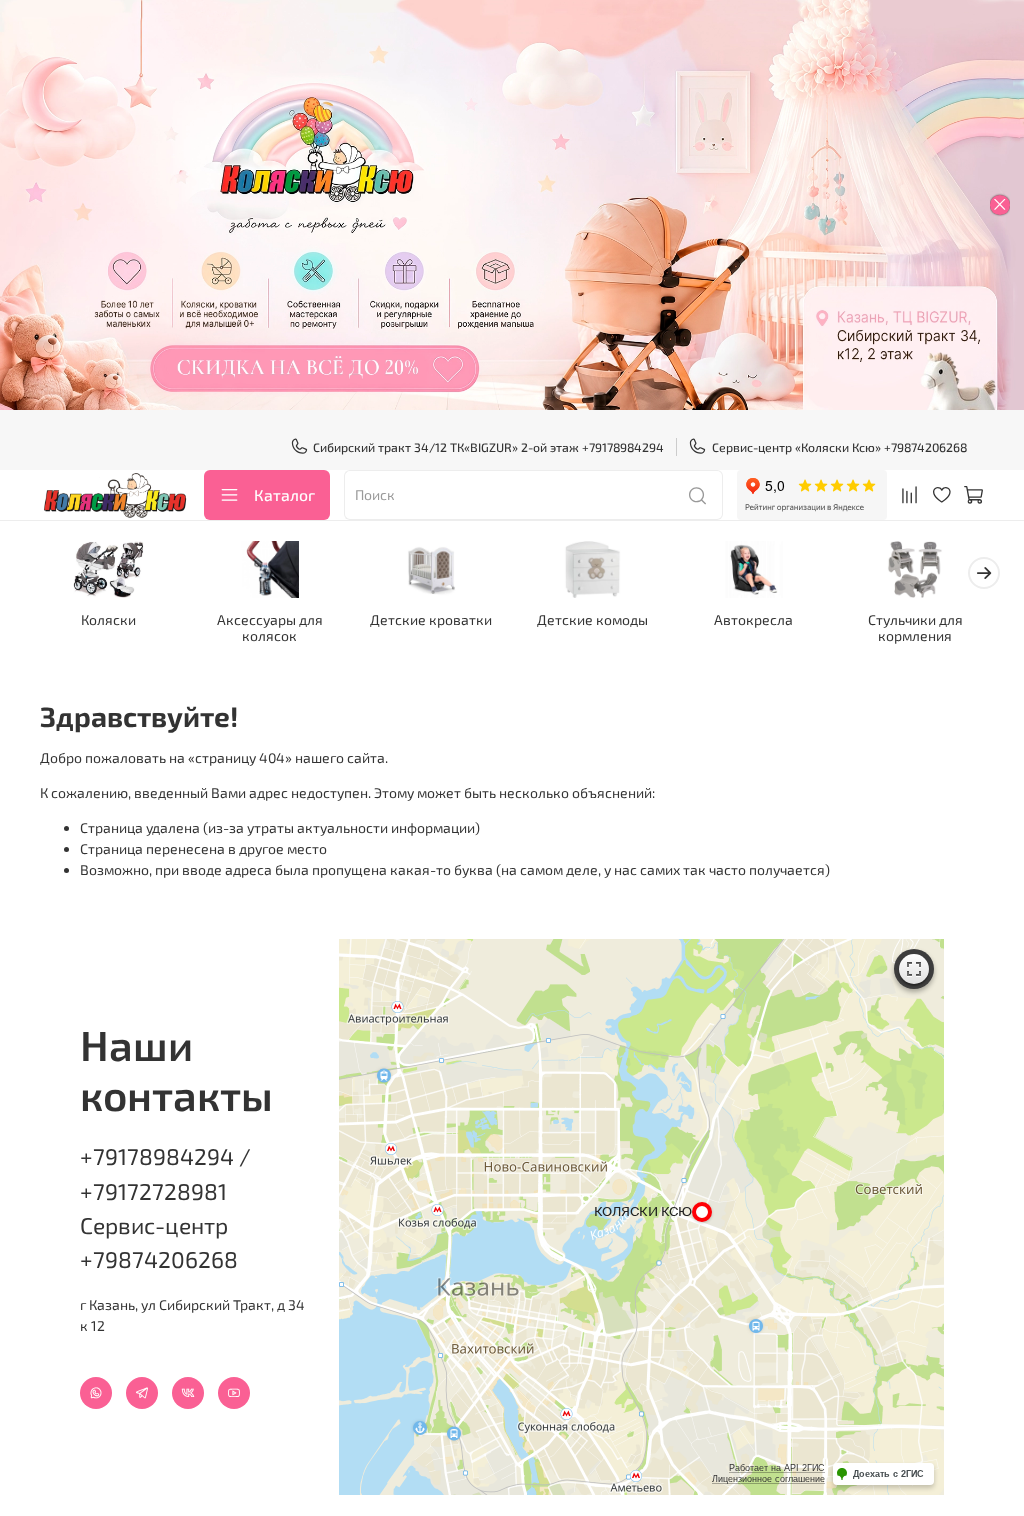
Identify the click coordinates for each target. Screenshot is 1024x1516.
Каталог (284, 494)
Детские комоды (592, 620)
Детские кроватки (431, 620)
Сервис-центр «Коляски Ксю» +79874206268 (839, 447)
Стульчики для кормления (915, 628)
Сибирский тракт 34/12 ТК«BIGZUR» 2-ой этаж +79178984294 (488, 447)
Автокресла (753, 620)
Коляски (108, 620)
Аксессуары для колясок (270, 628)
